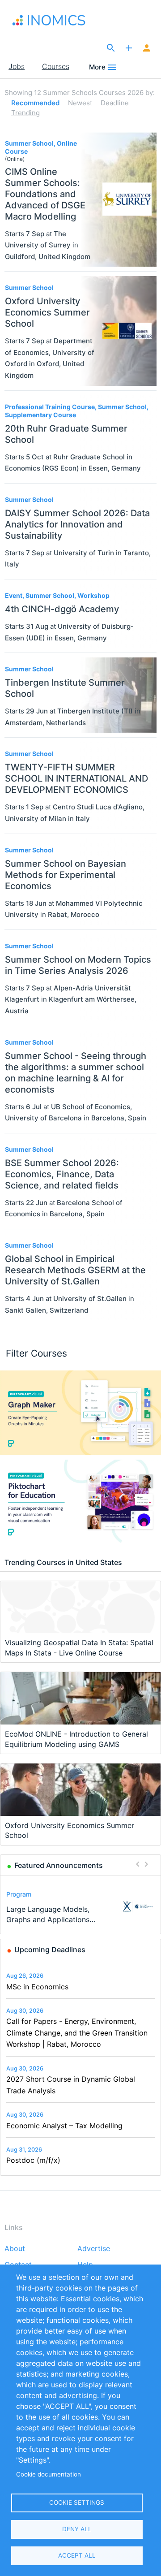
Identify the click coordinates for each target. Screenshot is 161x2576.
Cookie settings (77, 2503)
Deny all (77, 2529)
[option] (81, 1907)
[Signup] (147, 48)
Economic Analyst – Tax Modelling (64, 2126)
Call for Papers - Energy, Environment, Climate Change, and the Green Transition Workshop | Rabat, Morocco (77, 2033)
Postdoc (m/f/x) (33, 2160)
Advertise (94, 2249)
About (15, 2249)
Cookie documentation (49, 2474)
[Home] (51, 20)
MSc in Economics (37, 1987)
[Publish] (129, 48)
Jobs (17, 66)
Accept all (77, 2555)
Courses (56, 66)
